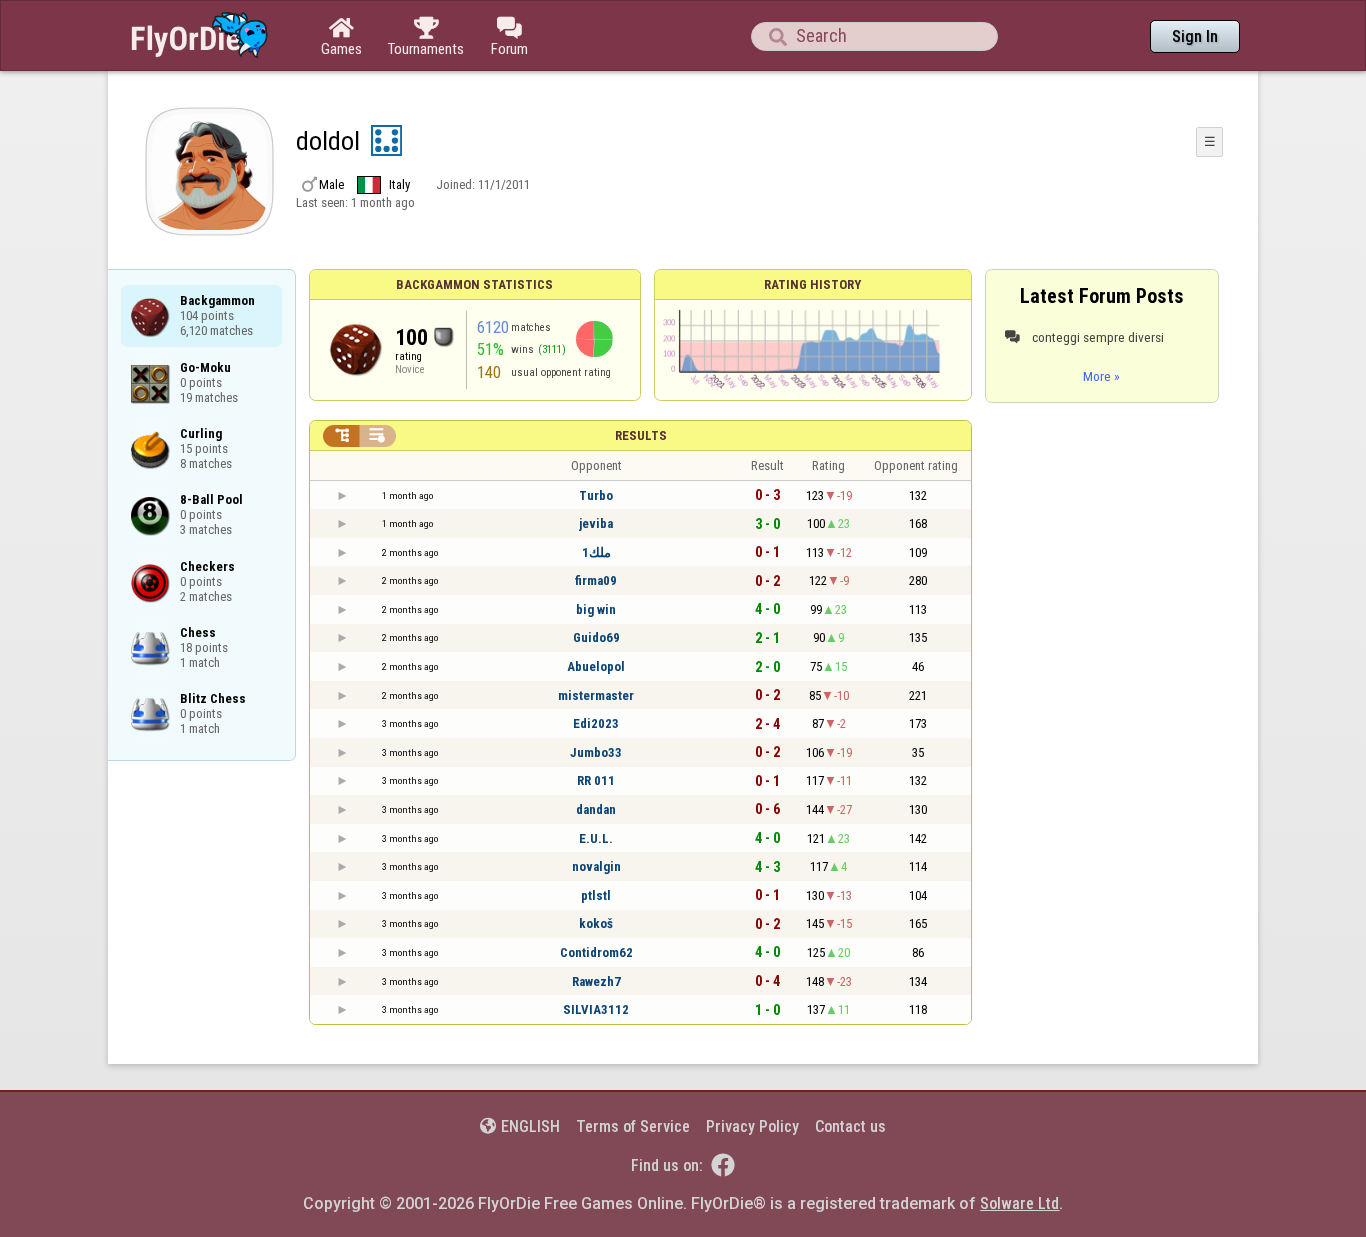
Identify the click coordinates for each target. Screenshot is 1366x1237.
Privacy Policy (752, 1126)
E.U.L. (596, 838)
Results (641, 435)
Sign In (1195, 36)
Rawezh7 (596, 981)
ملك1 (596, 552)
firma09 (596, 580)
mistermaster (596, 695)
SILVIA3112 (596, 1009)
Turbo (596, 495)
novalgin (596, 866)
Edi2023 (596, 723)
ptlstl (596, 895)
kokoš (596, 923)
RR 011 (596, 780)
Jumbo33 (596, 752)
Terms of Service (633, 1126)
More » (1101, 376)
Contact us (850, 1126)
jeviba (596, 523)
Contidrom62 (596, 952)
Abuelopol (596, 666)
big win (596, 609)
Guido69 (596, 637)
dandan (596, 809)
